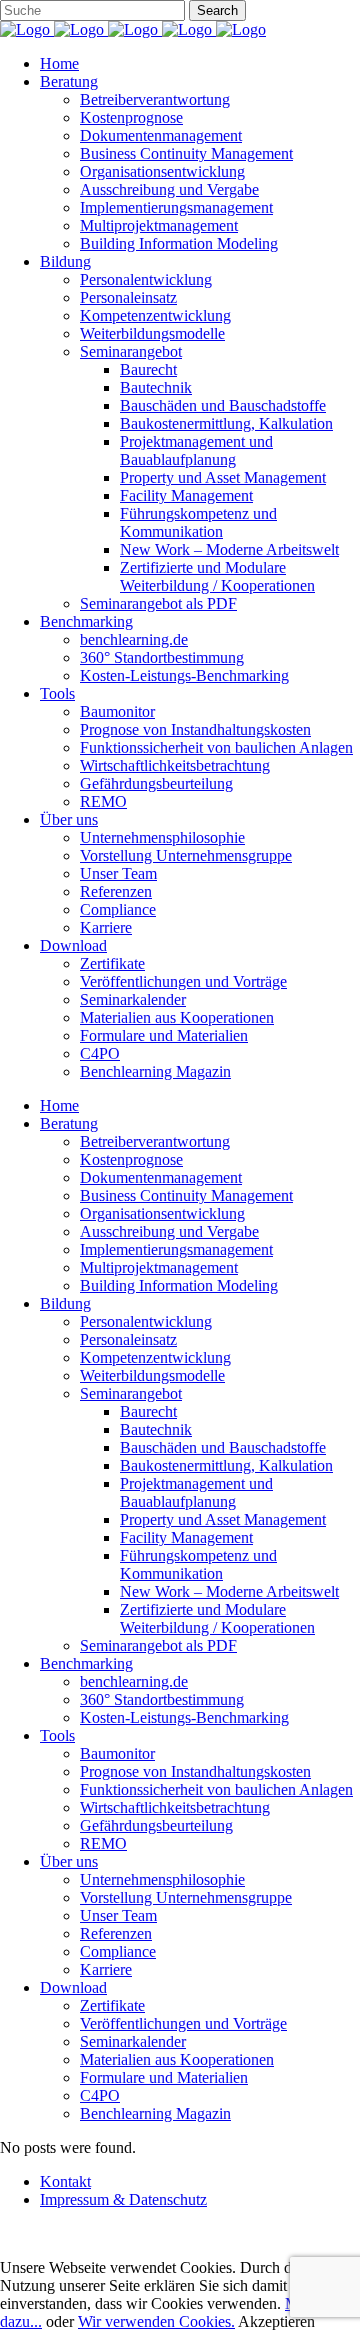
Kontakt (65, 2181)
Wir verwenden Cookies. (156, 2321)
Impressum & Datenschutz (123, 2199)
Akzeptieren (276, 2321)
